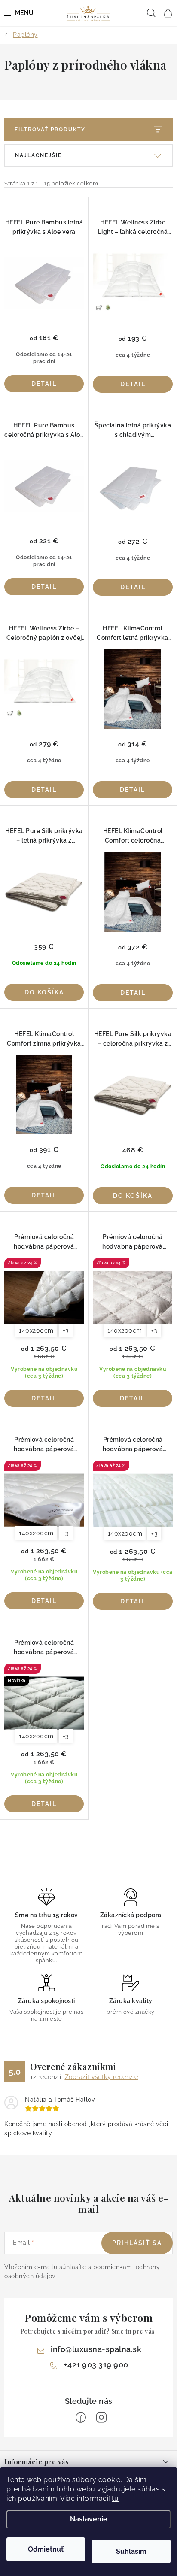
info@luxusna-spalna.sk (96, 2349)
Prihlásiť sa (137, 2243)
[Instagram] (101, 2418)
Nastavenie (89, 2519)
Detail (44, 384)
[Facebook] (81, 2418)
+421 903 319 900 (96, 2365)
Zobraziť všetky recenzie (102, 2077)
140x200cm (36, 1330)
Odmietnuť (46, 2549)
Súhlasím (131, 2551)
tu (115, 2499)
